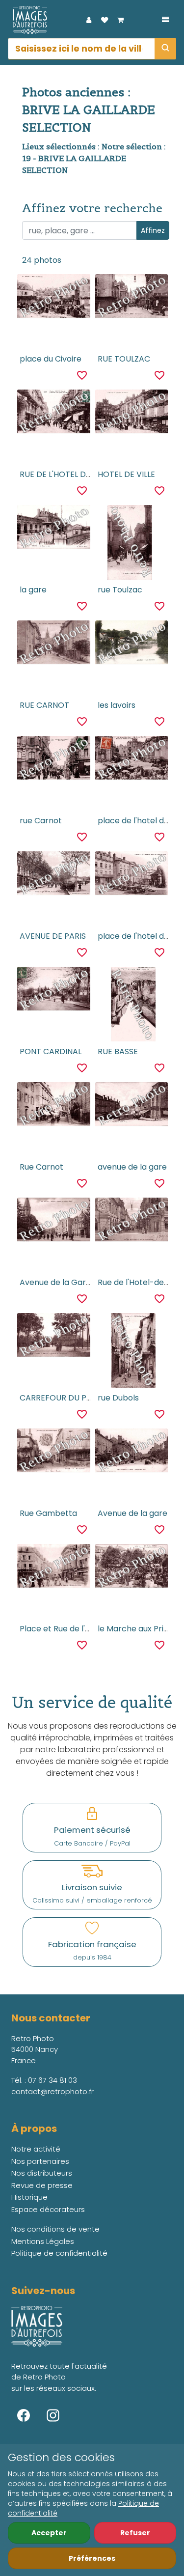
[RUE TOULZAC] (132, 298)
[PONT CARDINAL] (54, 990)
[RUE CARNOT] (54, 644)
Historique (29, 2197)
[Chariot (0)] (120, 20)
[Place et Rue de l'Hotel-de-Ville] (54, 1568)
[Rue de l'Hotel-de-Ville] (132, 1221)
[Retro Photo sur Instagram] (53, 2415)
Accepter (49, 2533)
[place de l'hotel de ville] (132, 759)
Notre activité (36, 2149)
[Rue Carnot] (54, 1106)
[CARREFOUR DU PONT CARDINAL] (54, 1337)
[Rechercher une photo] (165, 49)
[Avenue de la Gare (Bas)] (54, 1221)
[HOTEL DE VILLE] (132, 413)
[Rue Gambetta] (54, 1452)
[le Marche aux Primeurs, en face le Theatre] (132, 1568)
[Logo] (27, 20)
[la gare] (54, 529)
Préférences (92, 2558)
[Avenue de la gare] (132, 1452)
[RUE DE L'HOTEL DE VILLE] (54, 413)
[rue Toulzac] (131, 542)
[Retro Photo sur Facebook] (24, 2415)
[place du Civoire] (54, 298)
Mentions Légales (43, 2241)
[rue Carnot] (54, 759)
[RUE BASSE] (131, 1004)
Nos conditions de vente (55, 2229)
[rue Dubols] (131, 1350)
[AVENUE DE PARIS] (54, 875)
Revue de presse (42, 2185)
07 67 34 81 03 (53, 2080)
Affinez (153, 230)
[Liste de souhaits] (105, 20)
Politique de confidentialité (59, 2253)
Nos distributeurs (42, 2173)
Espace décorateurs (48, 2209)
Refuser (135, 2533)
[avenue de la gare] (132, 1106)
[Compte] (89, 20)
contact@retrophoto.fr (53, 2091)
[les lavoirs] (132, 644)
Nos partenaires (40, 2161)
